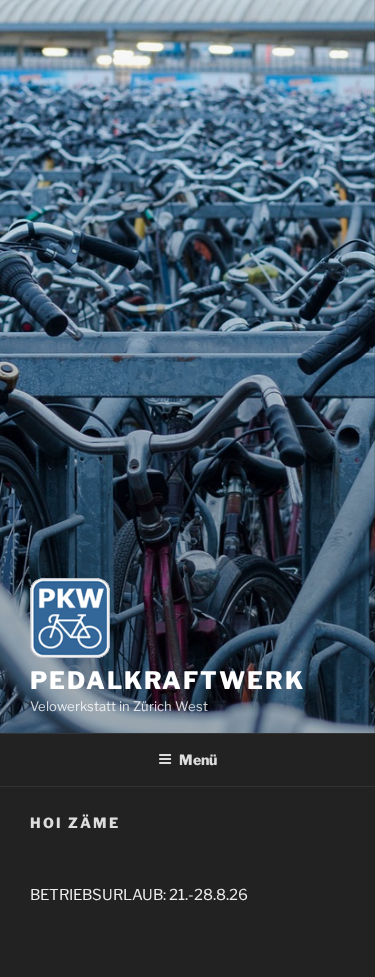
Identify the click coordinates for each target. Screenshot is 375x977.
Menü (198, 759)
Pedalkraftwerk (167, 680)
